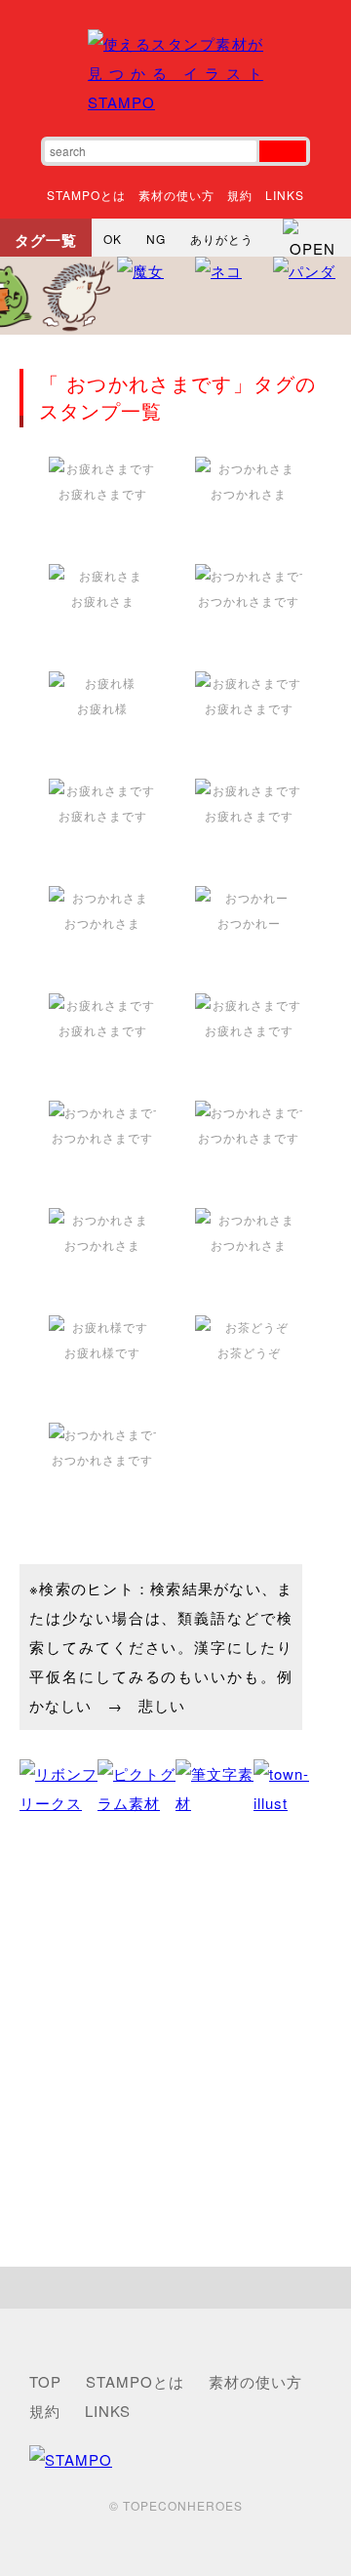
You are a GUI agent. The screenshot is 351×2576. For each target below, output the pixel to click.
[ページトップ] (175, 2288)
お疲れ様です (102, 1352)
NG (156, 239)
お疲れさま (103, 601)
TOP (45, 2381)
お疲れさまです (103, 493)
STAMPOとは (86, 195)
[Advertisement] (175, 2042)
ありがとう (222, 239)
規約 (240, 195)
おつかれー (249, 923)
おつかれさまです (249, 601)
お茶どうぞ (249, 1352)
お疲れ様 (102, 708)
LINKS (285, 195)
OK (113, 239)
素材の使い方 (176, 195)
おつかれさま (249, 493)
